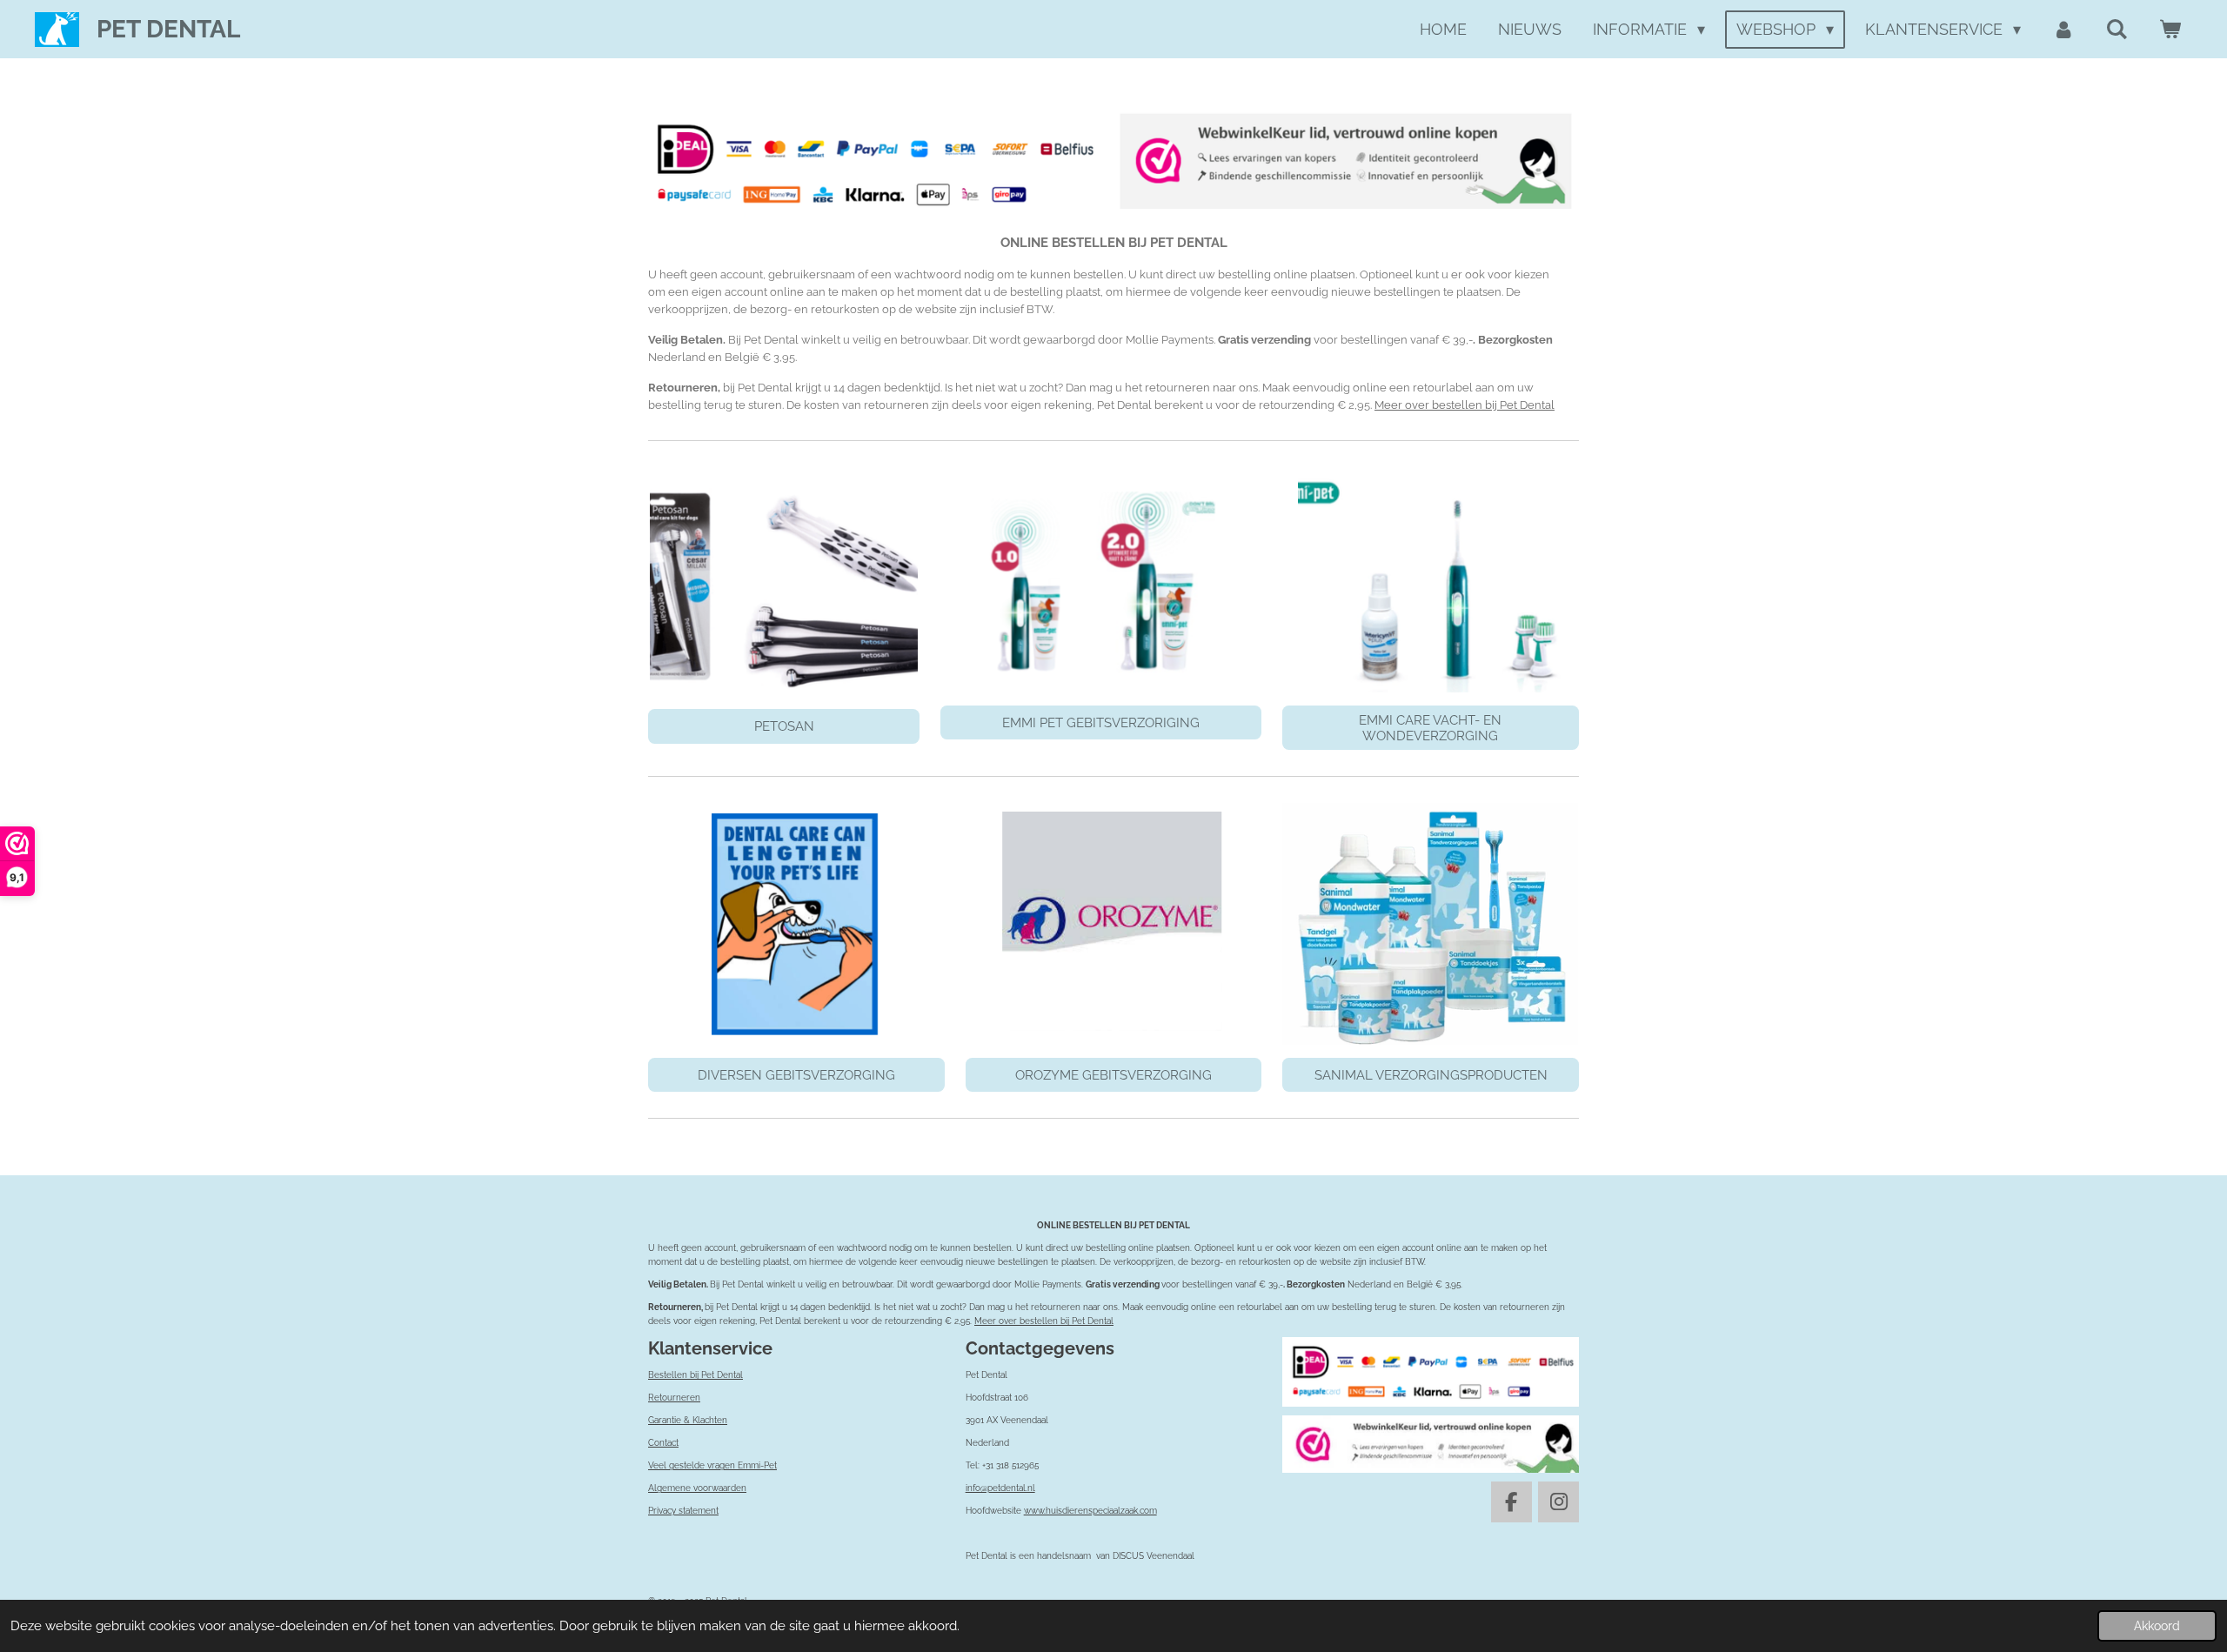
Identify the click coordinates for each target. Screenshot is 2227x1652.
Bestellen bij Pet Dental (696, 1375)
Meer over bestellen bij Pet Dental (1465, 405)
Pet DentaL (168, 29)
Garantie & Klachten (688, 1420)
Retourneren (674, 1398)
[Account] (2063, 30)
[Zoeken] (2117, 30)
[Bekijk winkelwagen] (2170, 30)
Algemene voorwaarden (697, 1488)
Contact (663, 1443)
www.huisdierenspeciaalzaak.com (1090, 1511)
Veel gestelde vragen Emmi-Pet (712, 1465)
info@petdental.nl (1000, 1488)
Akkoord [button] (2157, 1626)
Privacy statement (683, 1511)
